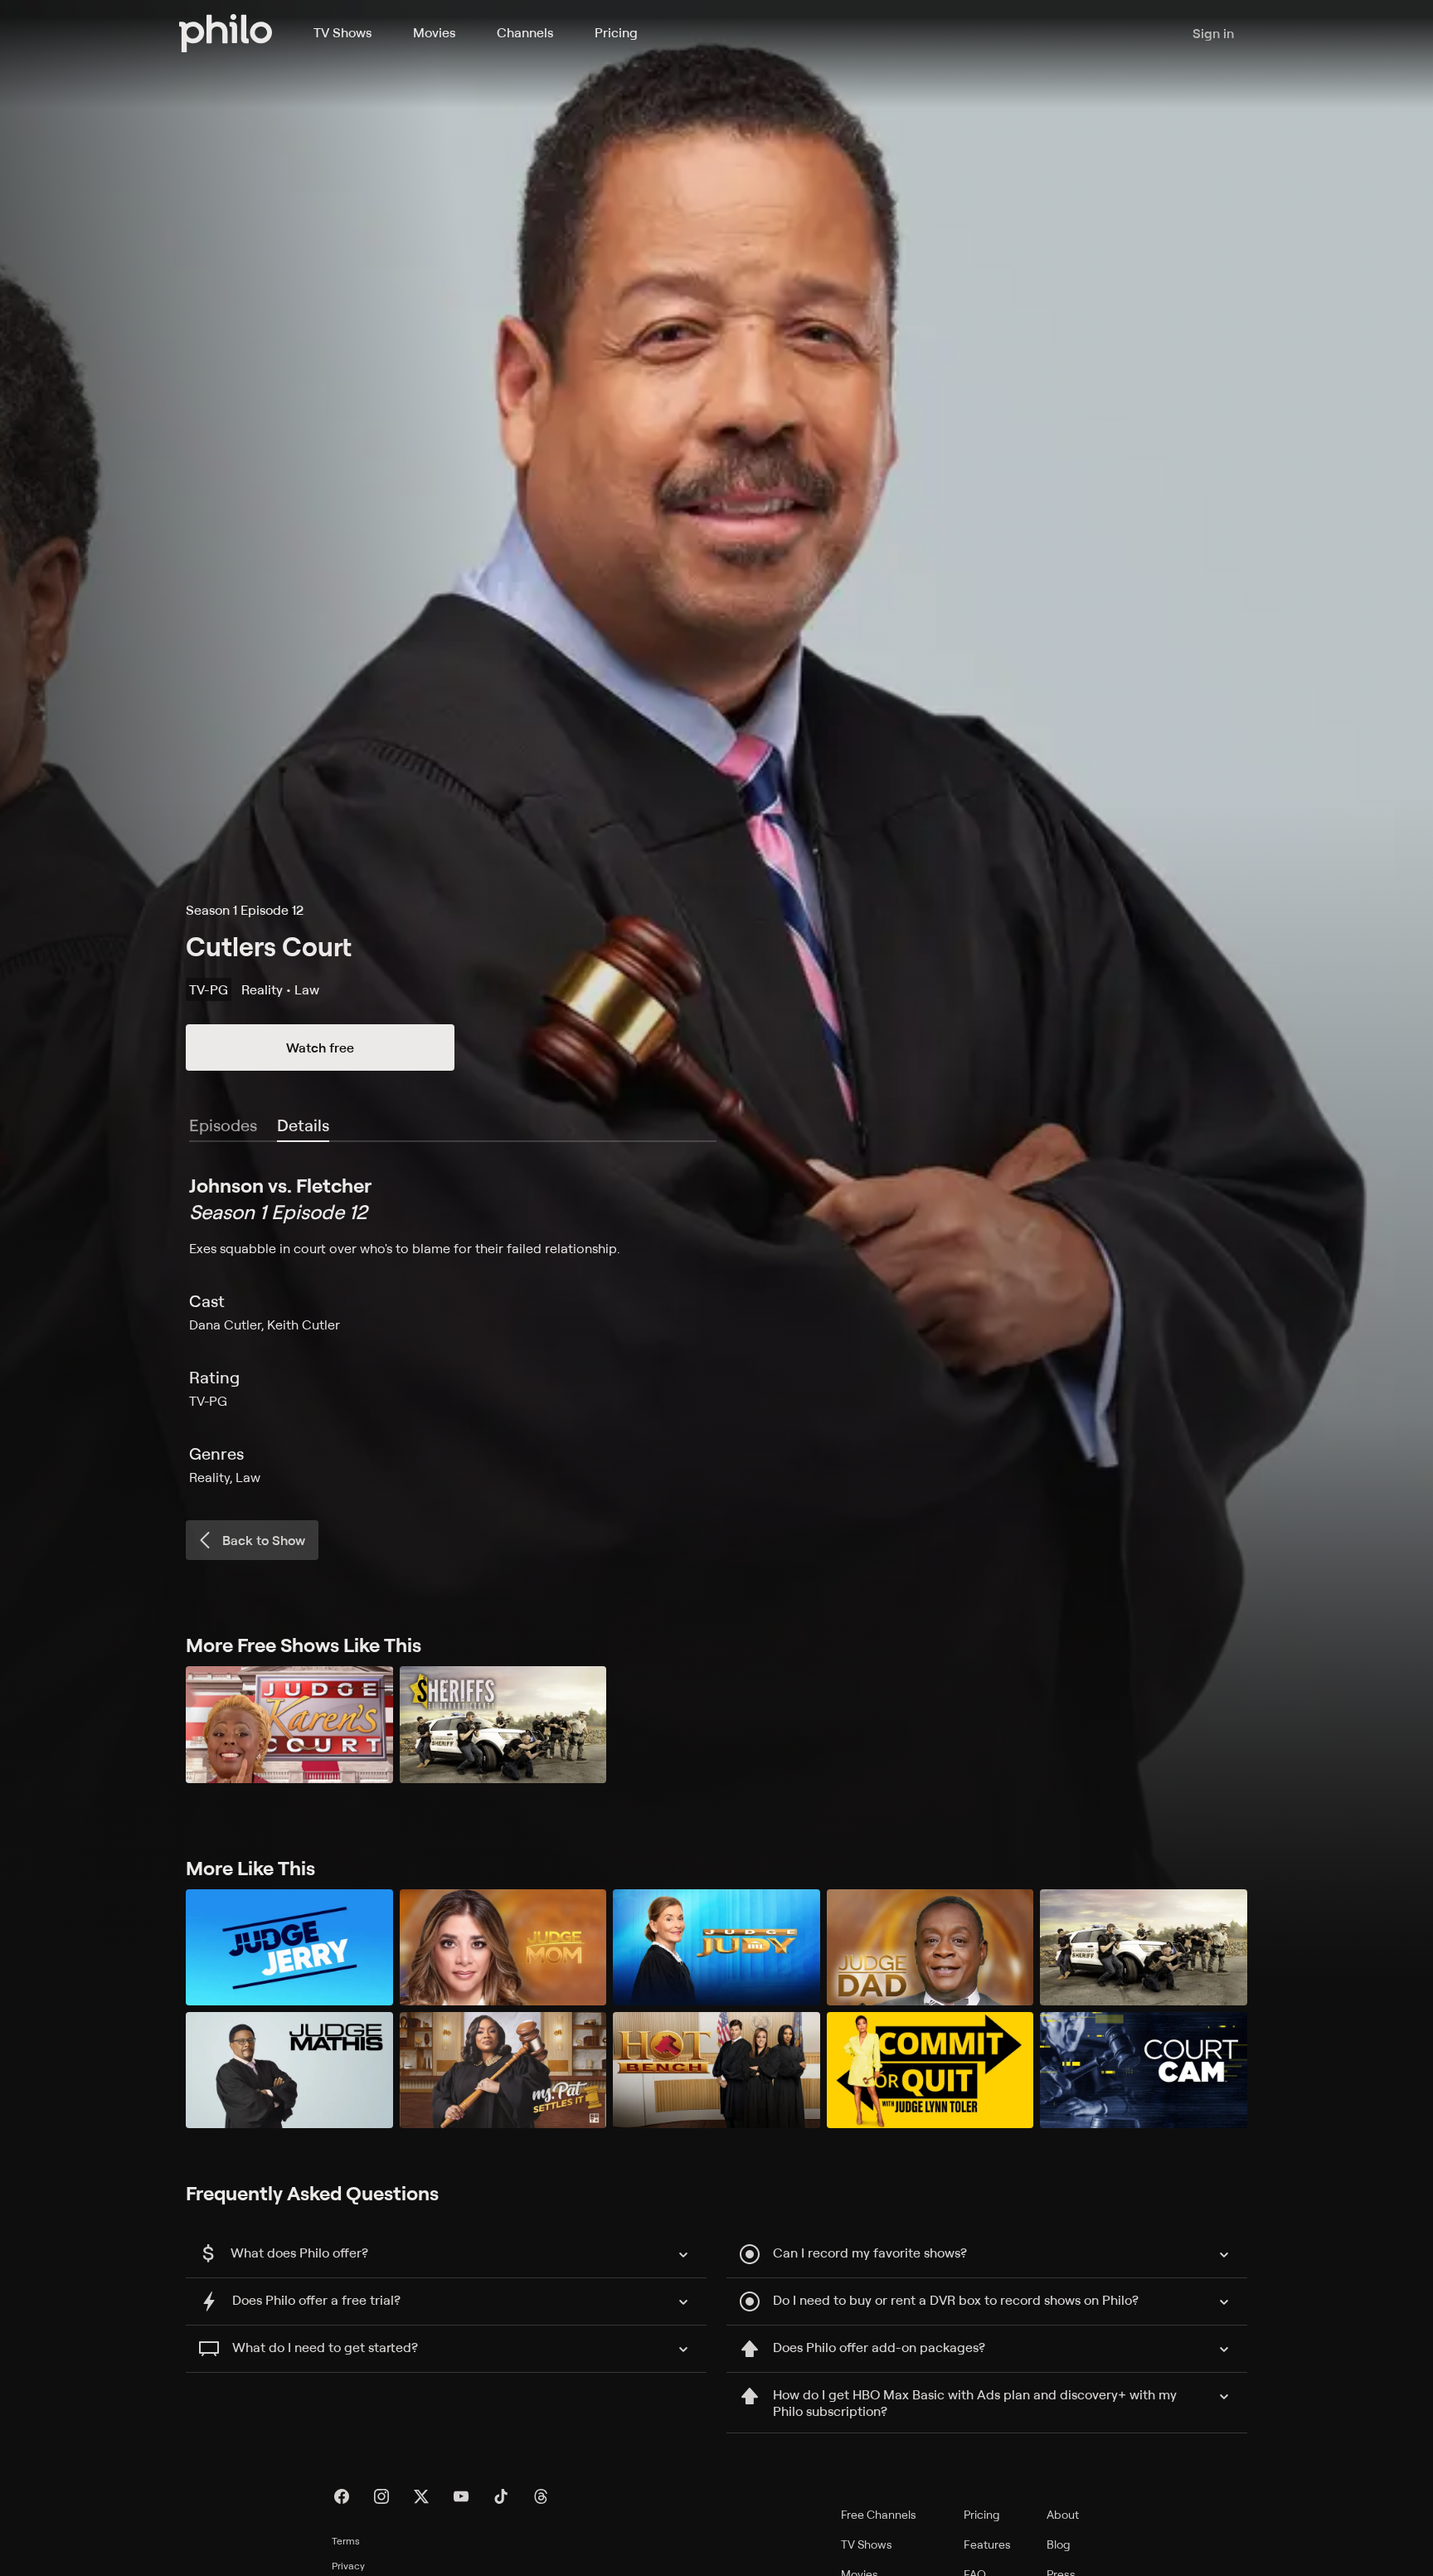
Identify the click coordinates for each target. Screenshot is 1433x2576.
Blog (1059, 2544)
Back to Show (264, 1540)
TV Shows (342, 32)
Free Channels (879, 2514)
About (1063, 2514)
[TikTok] (501, 2496)
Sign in (1213, 33)
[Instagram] (381, 2496)
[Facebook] (342, 2496)
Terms (346, 2541)
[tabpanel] (716, 1329)
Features (987, 2544)
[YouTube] (461, 2496)
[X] (421, 2496)
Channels (525, 32)
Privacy (348, 2566)
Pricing (616, 32)
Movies (434, 32)
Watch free (320, 1047)
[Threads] (541, 2496)
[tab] (303, 1126)
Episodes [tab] (223, 1125)
